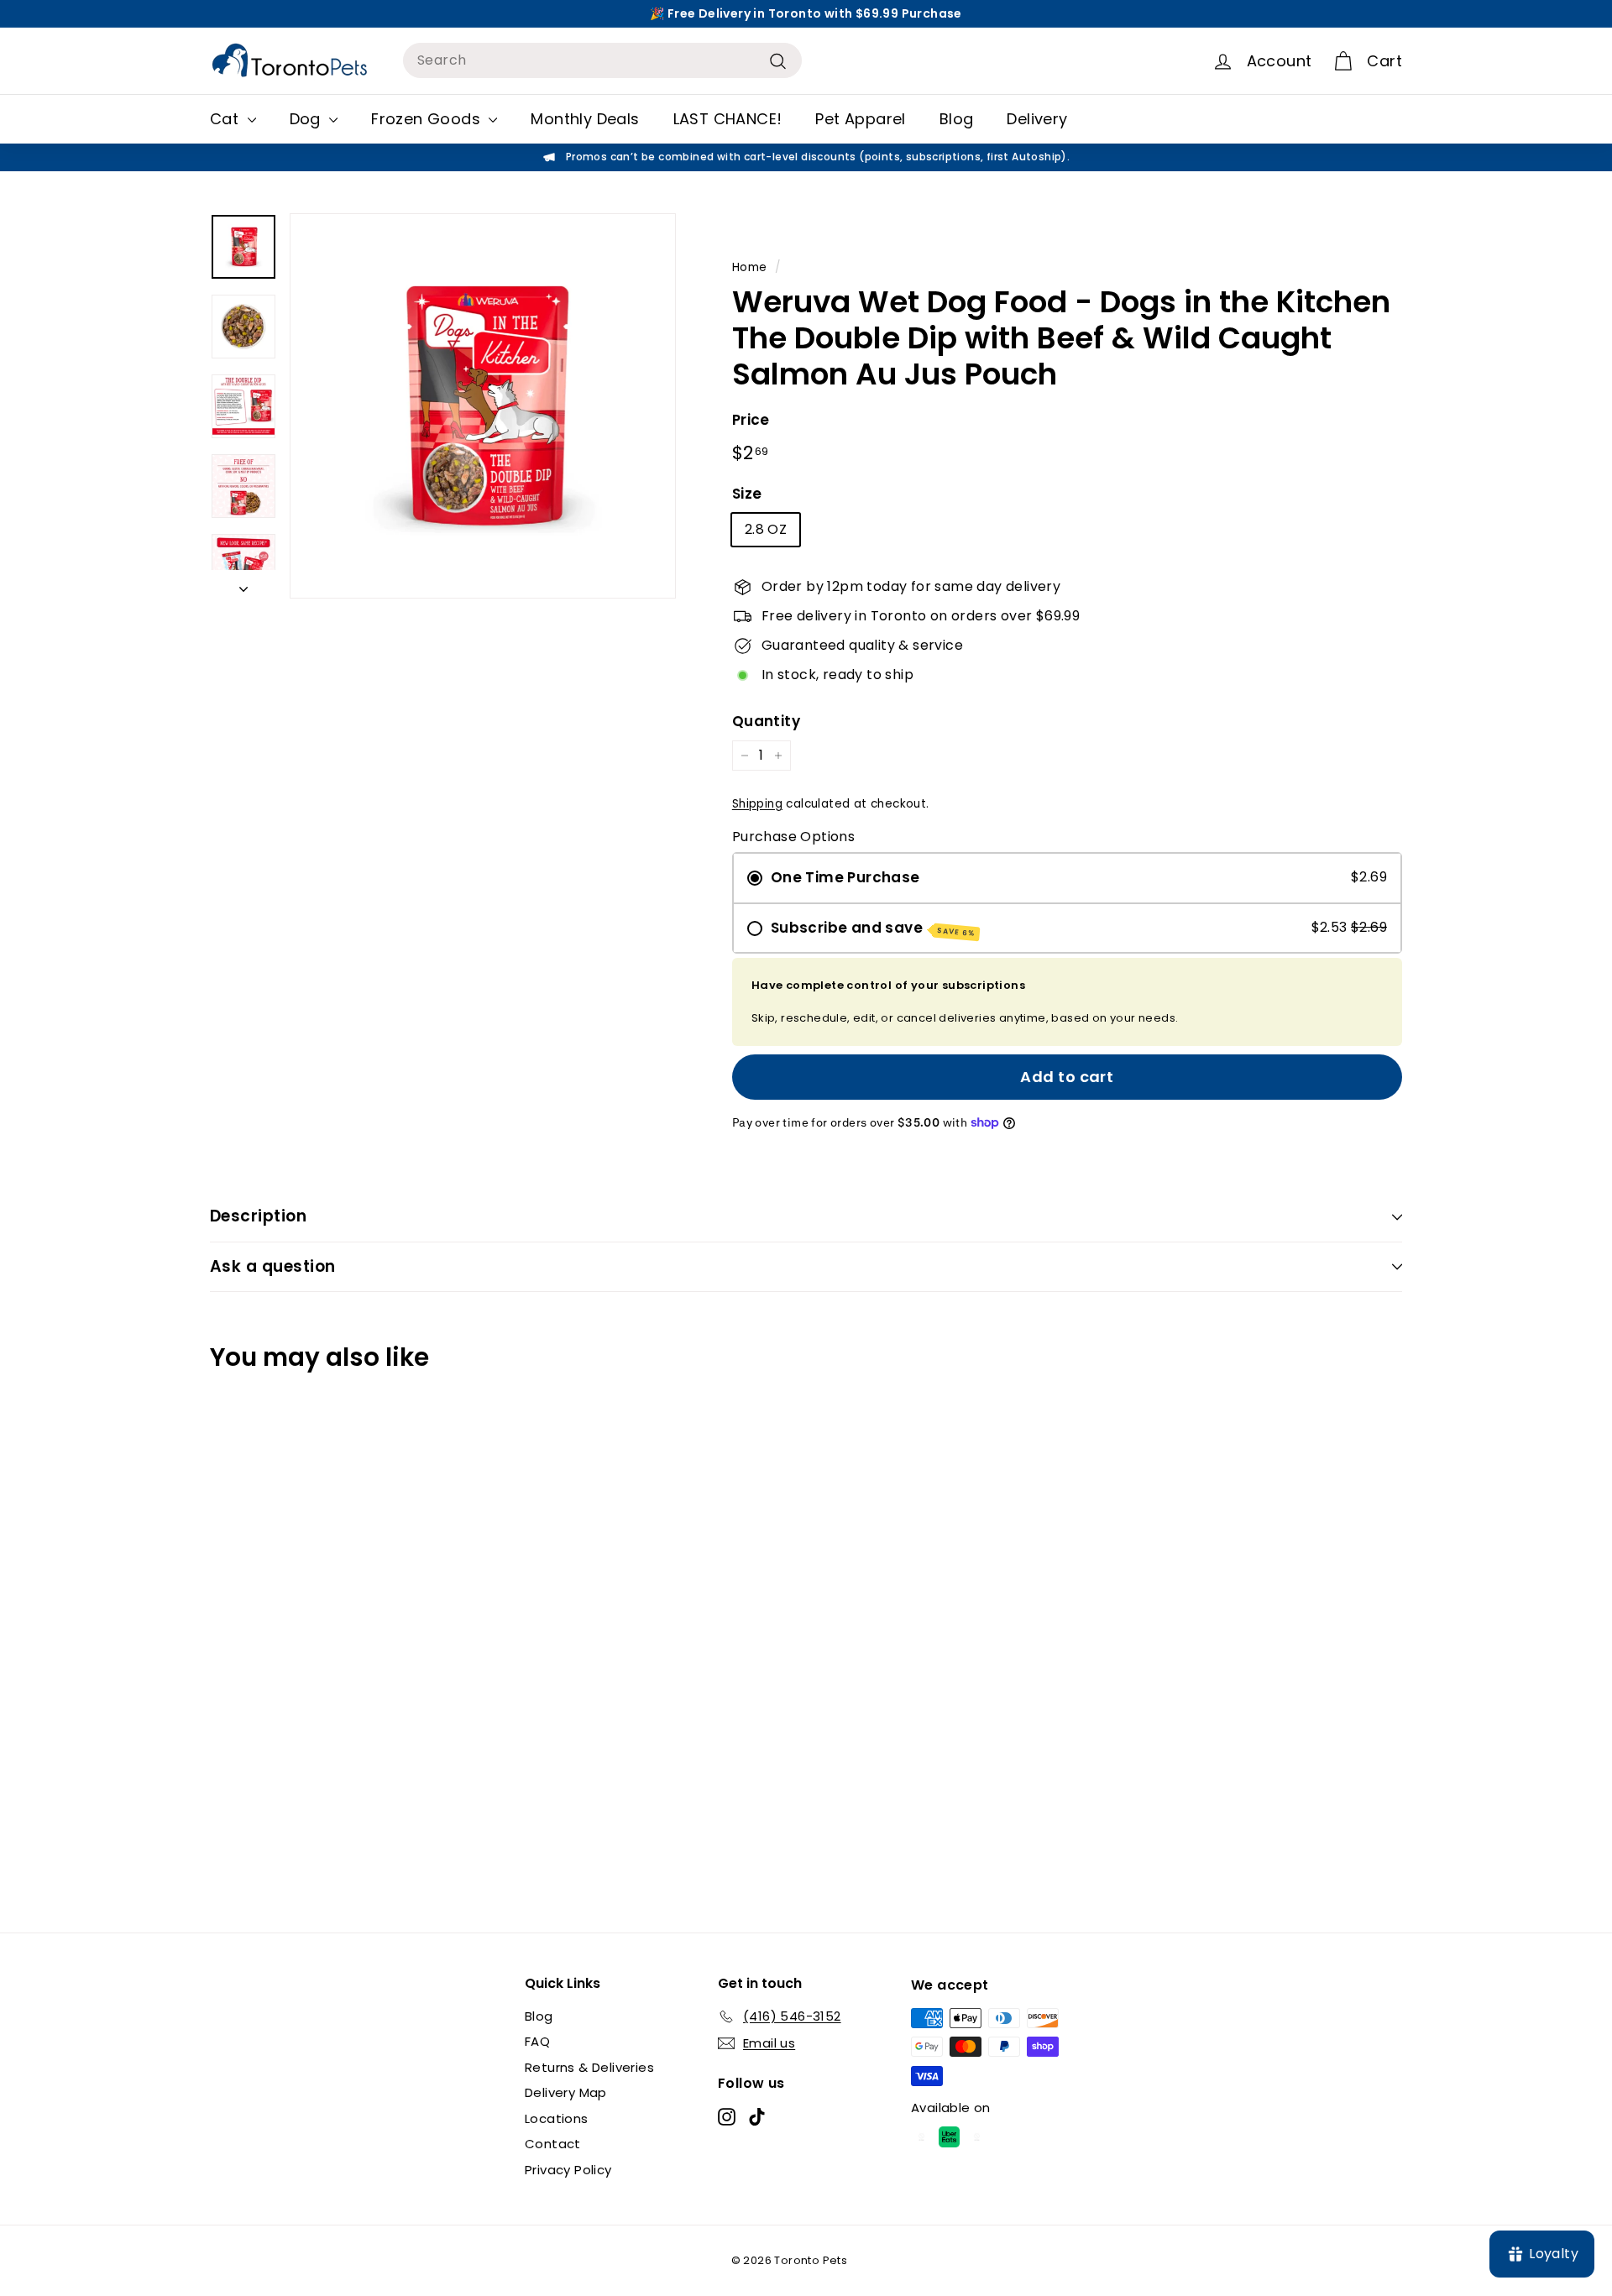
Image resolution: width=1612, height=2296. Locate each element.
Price (751, 420)
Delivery (1037, 119)
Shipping (757, 804)
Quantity (766, 721)
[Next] (243, 584)
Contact (553, 2144)
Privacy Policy (568, 2170)
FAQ (537, 2041)
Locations (557, 2118)
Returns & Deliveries (589, 2067)
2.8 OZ (766, 529)
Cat (227, 119)
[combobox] (602, 60)
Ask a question (273, 1266)
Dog (308, 119)
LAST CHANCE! (728, 119)
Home (750, 267)
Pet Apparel (860, 119)
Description (258, 1216)
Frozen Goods (428, 119)
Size (747, 494)
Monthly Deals (585, 119)
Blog (957, 119)
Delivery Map (566, 2092)
